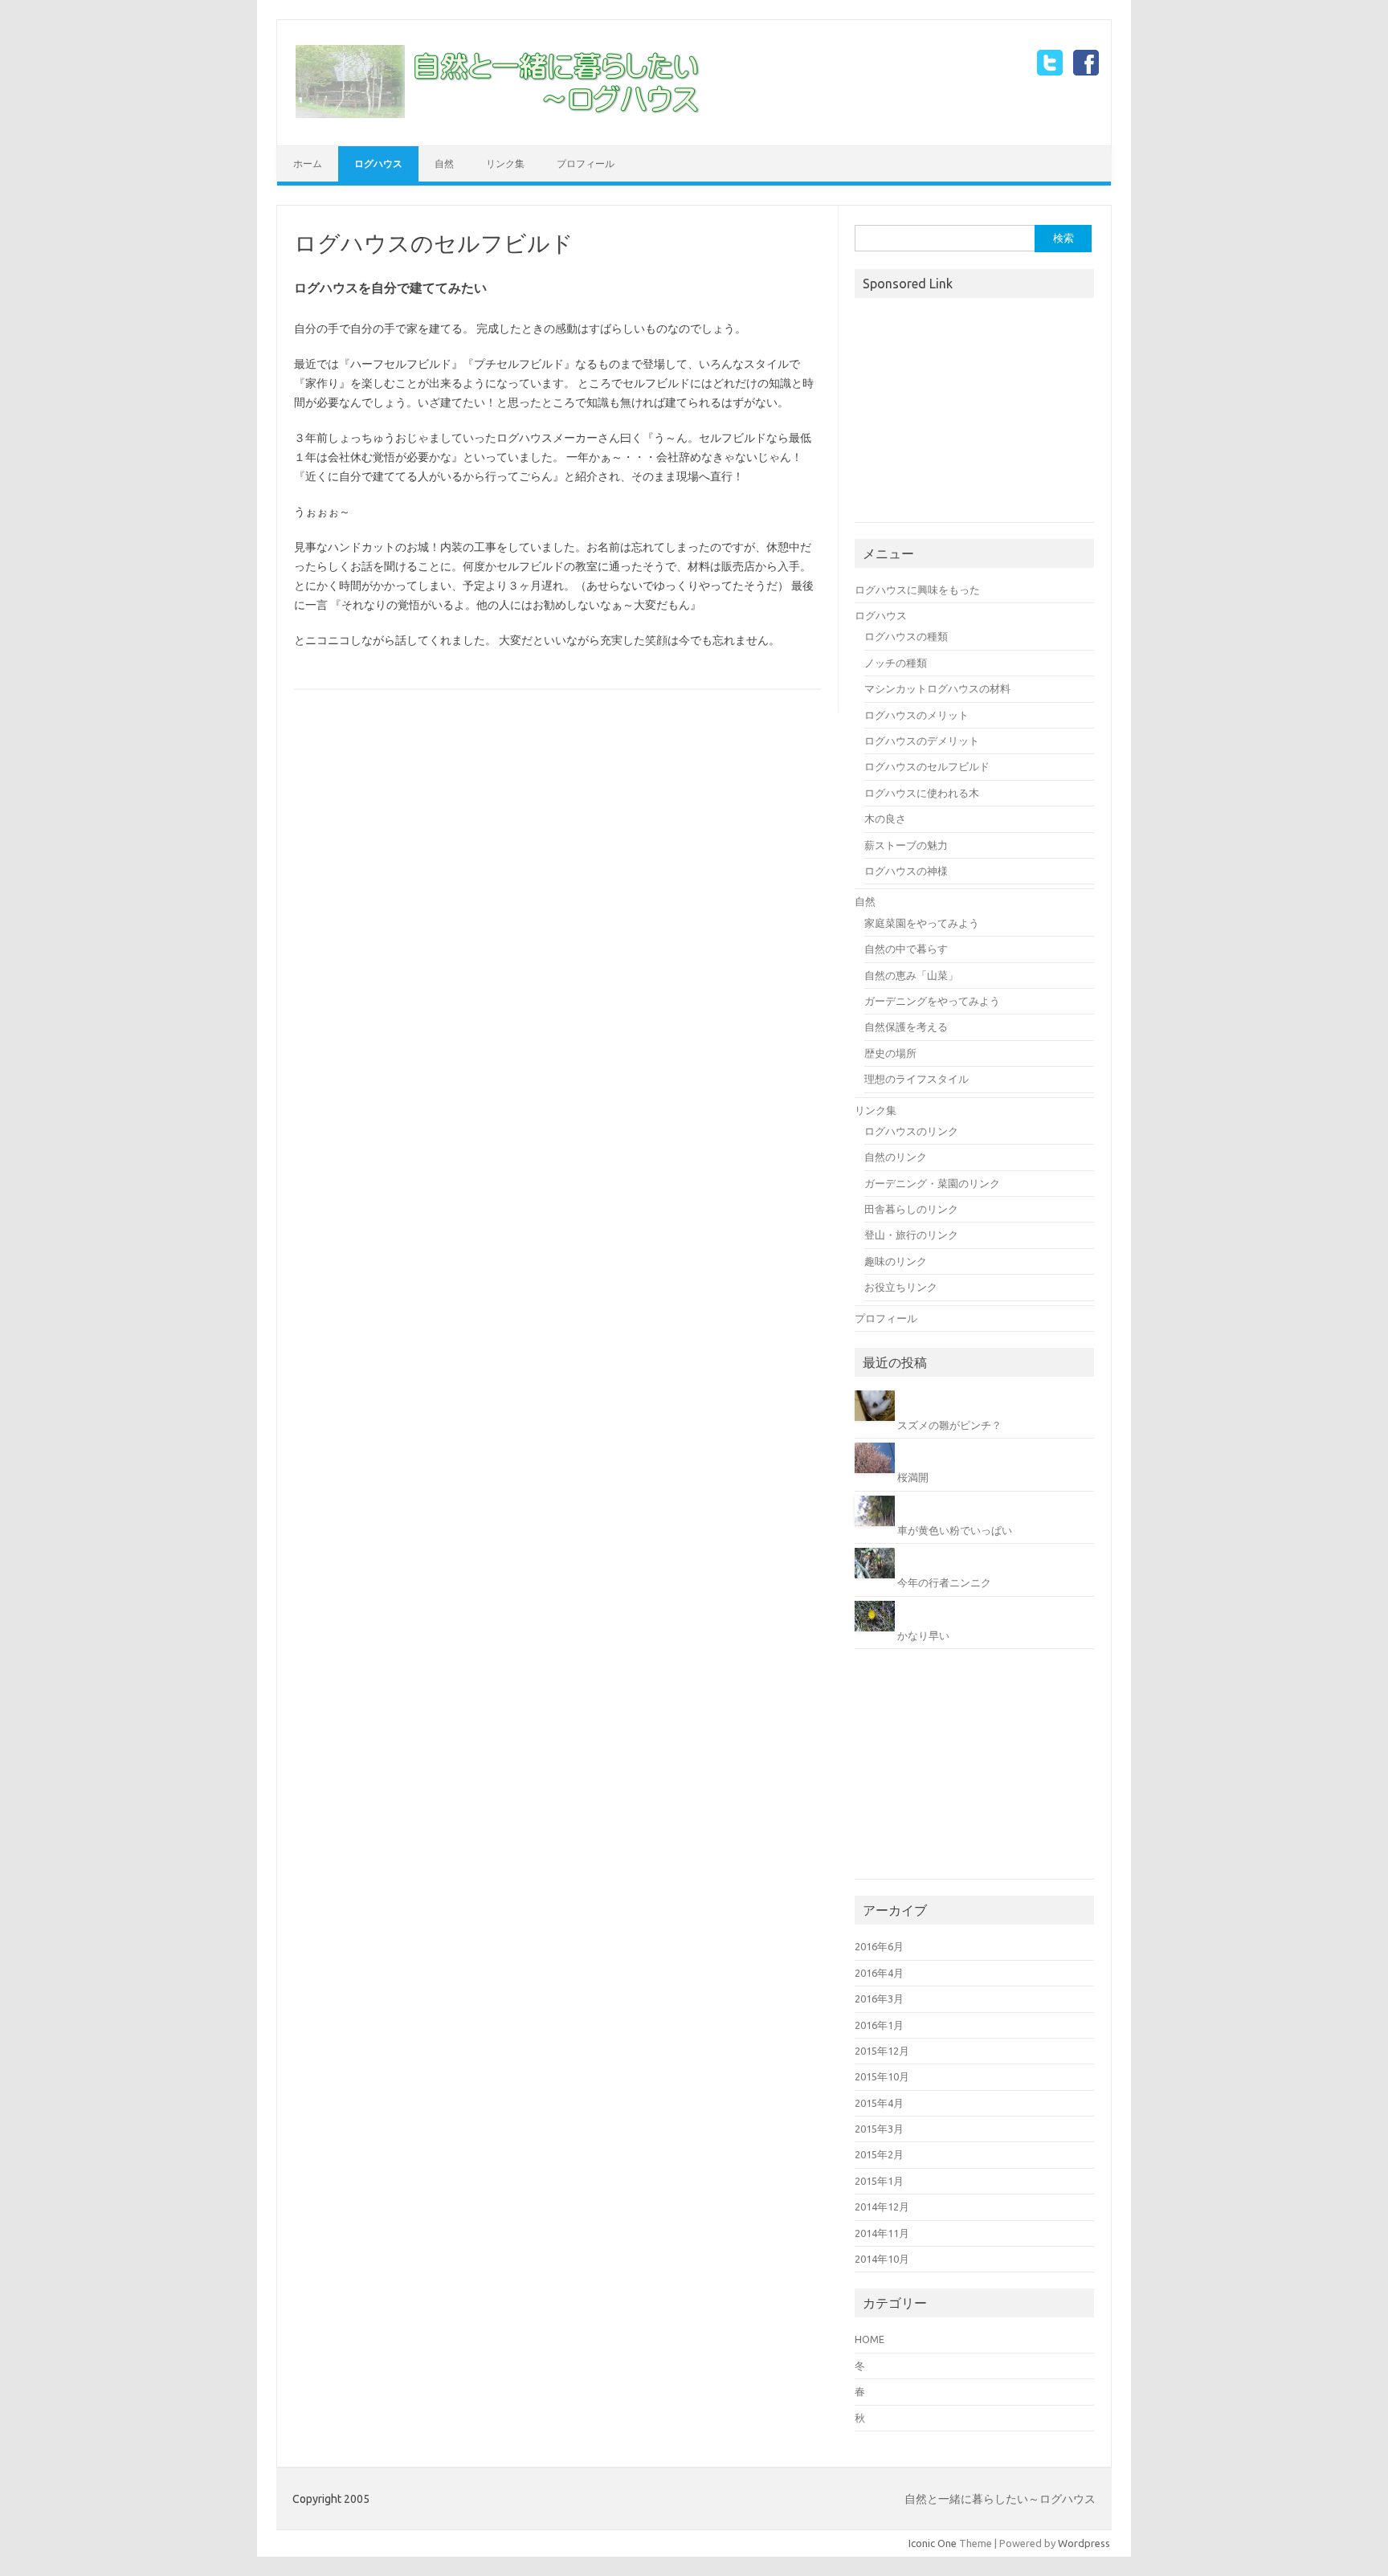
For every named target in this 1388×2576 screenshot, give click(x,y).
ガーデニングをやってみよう (932, 1001)
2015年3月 (879, 2129)
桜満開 (913, 1477)
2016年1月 (879, 2025)
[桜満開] (876, 1477)
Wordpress (1084, 2543)
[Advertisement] (975, 412)
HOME (870, 2339)
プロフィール (586, 163)
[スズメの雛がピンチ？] (876, 1425)
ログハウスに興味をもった (917, 590)
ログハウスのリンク (911, 1131)
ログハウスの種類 (906, 636)
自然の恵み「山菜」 (911, 975)
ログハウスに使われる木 (922, 793)
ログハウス (378, 163)
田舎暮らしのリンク (911, 1209)
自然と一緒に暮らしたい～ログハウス (1000, 2499)
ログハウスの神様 (906, 871)
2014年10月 (882, 2259)
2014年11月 (882, 2233)
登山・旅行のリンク (911, 1235)
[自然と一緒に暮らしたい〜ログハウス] (498, 118)
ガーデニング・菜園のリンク (932, 1183)
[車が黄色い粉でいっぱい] (876, 1530)
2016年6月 (879, 1946)
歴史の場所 (890, 1053)
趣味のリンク (896, 1261)
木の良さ (885, 819)
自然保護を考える (906, 1027)
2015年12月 (882, 2051)
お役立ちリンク (901, 1287)
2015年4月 (879, 2103)
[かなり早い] (876, 1635)
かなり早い (923, 1635)
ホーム (308, 163)
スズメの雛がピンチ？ (949, 1425)
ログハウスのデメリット (922, 741)
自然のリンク (896, 1157)
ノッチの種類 (896, 663)
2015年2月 (879, 2154)
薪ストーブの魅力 (906, 845)
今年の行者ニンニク (944, 1582)
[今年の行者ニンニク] (876, 1582)
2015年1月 (879, 2181)
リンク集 (505, 163)
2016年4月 (879, 1973)
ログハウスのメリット (916, 715)
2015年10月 (882, 2076)
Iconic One (933, 2543)
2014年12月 (882, 2207)
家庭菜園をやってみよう (922, 923)
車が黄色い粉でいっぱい (955, 1530)
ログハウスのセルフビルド (927, 766)
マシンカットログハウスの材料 (937, 688)
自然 (444, 163)
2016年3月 (879, 1998)
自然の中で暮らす (906, 949)
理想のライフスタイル (916, 1079)
